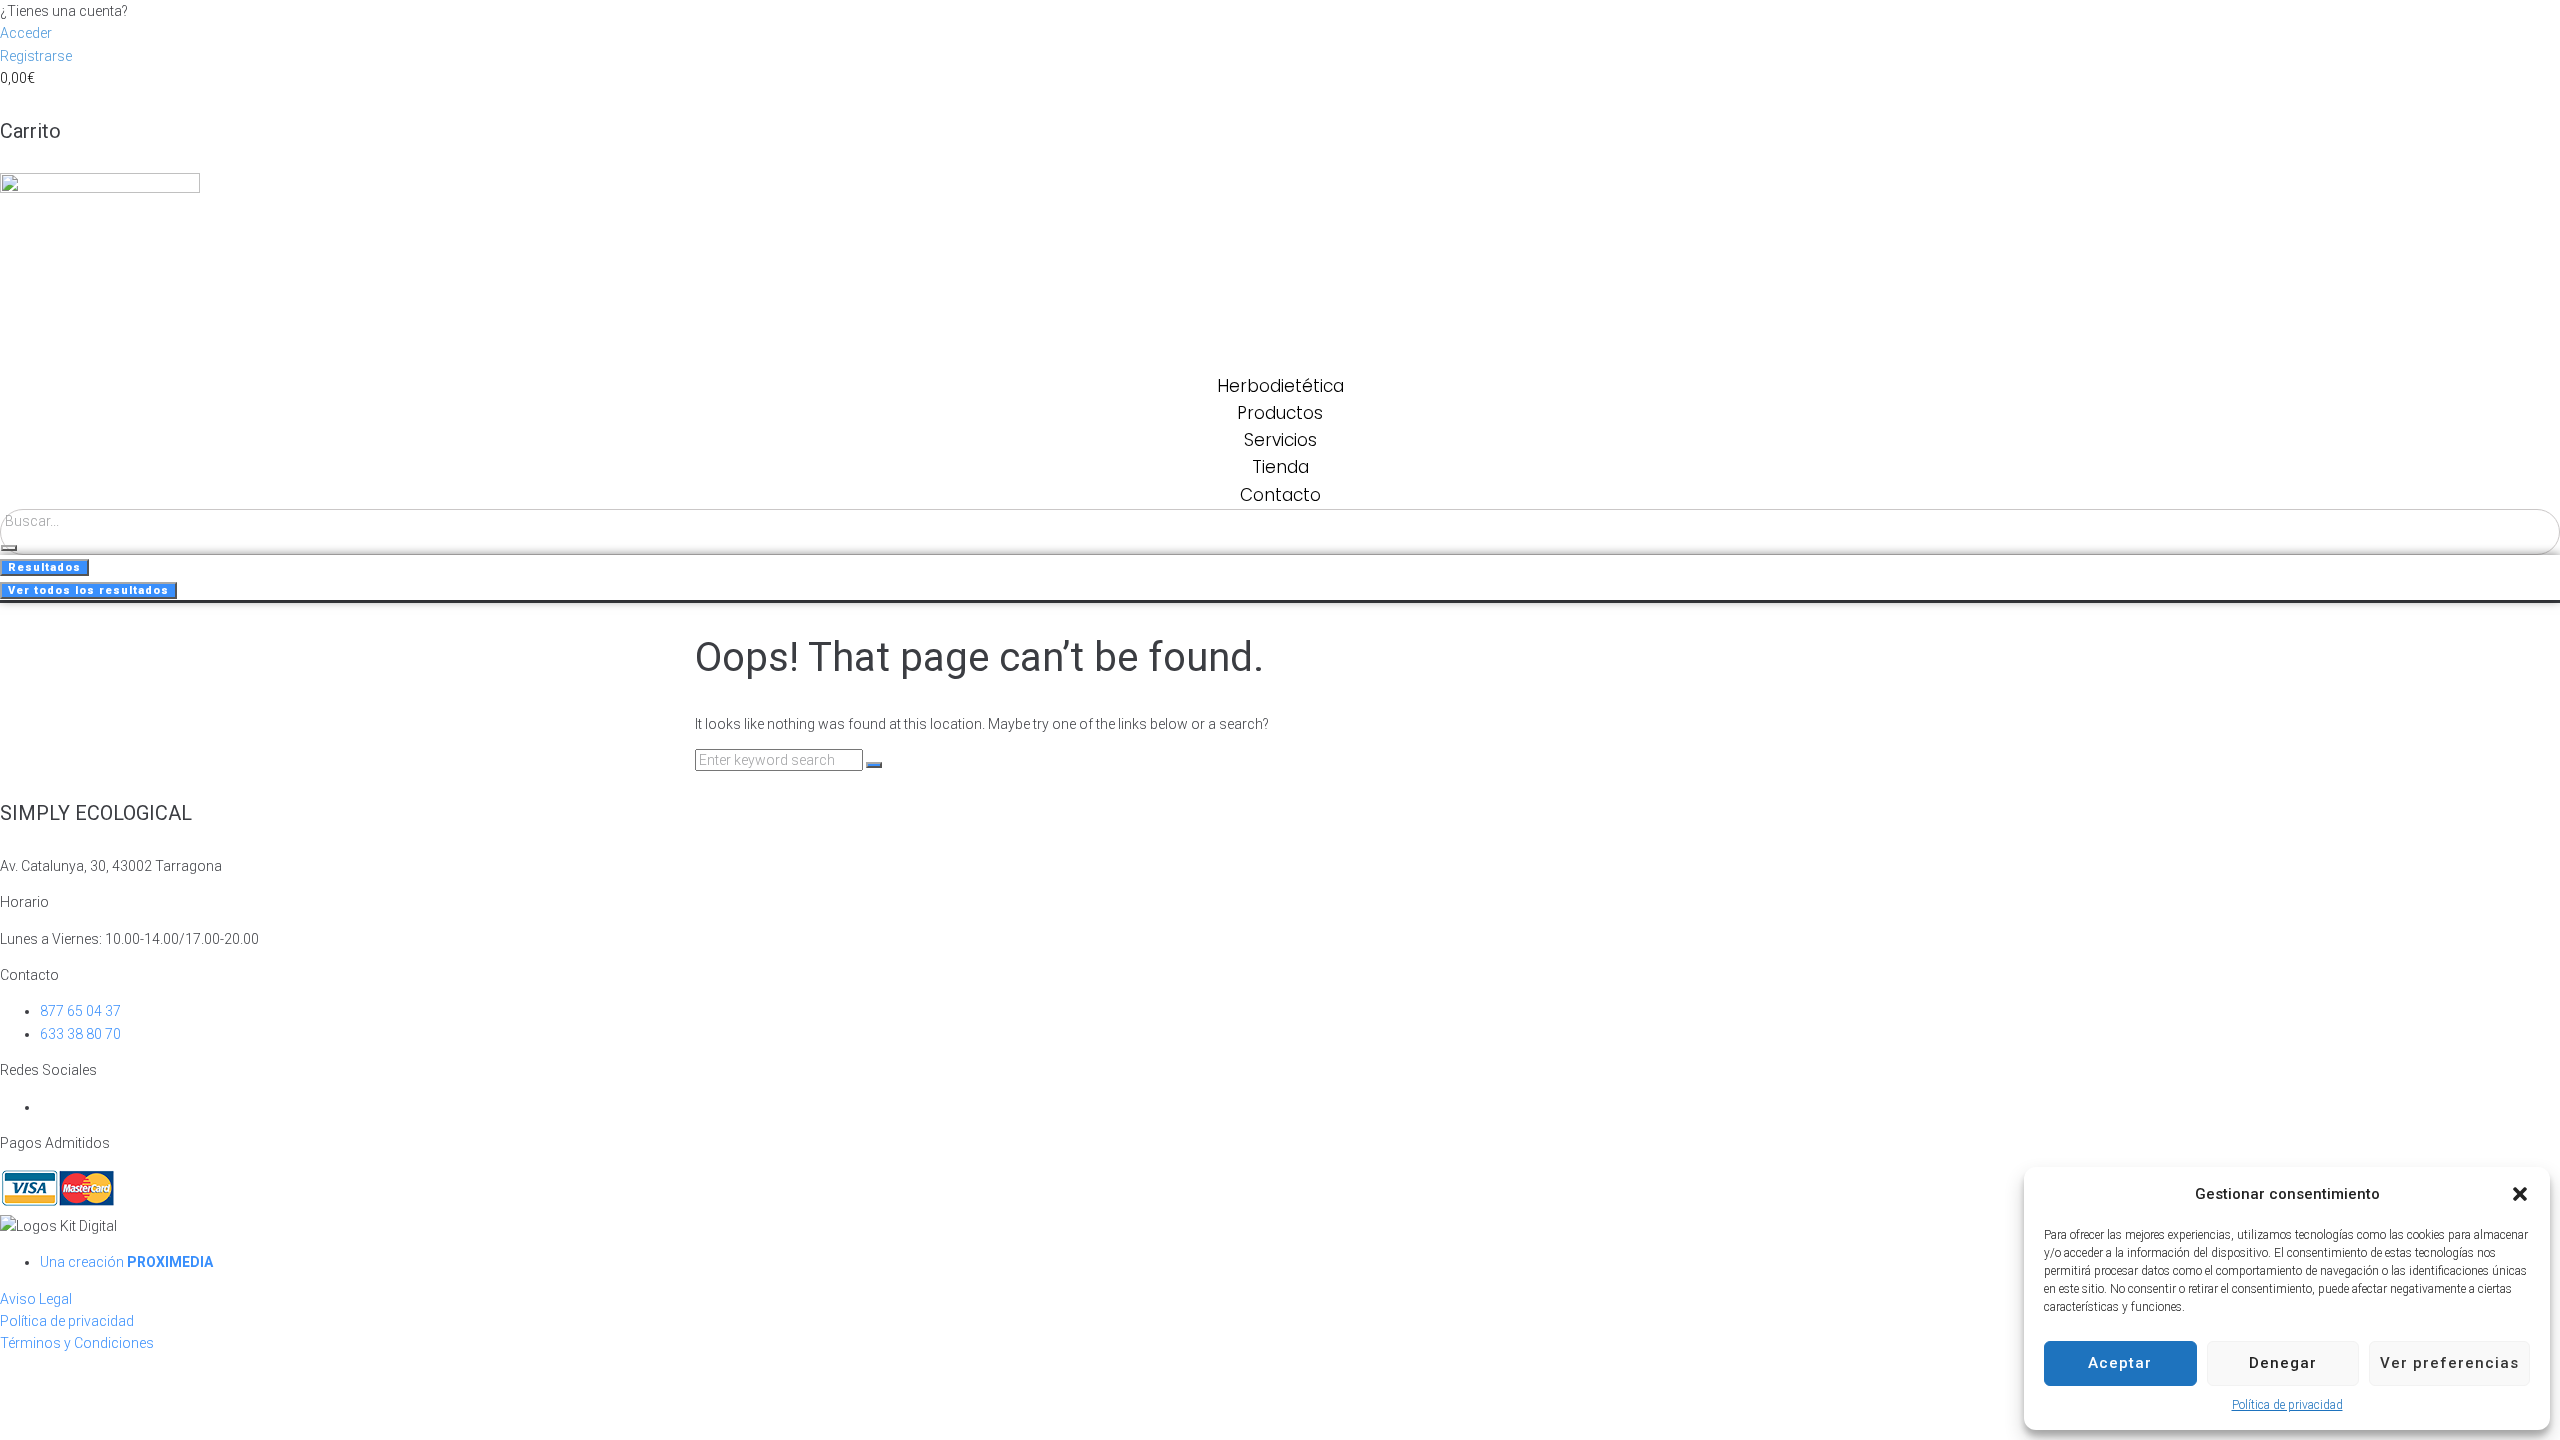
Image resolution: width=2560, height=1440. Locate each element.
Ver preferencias (2449, 1363)
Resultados (44, 567)
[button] (2520, 1194)
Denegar (2283, 1363)
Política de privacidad (2287, 1405)
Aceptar (2120, 1363)
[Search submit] (9, 548)
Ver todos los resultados (88, 590)
